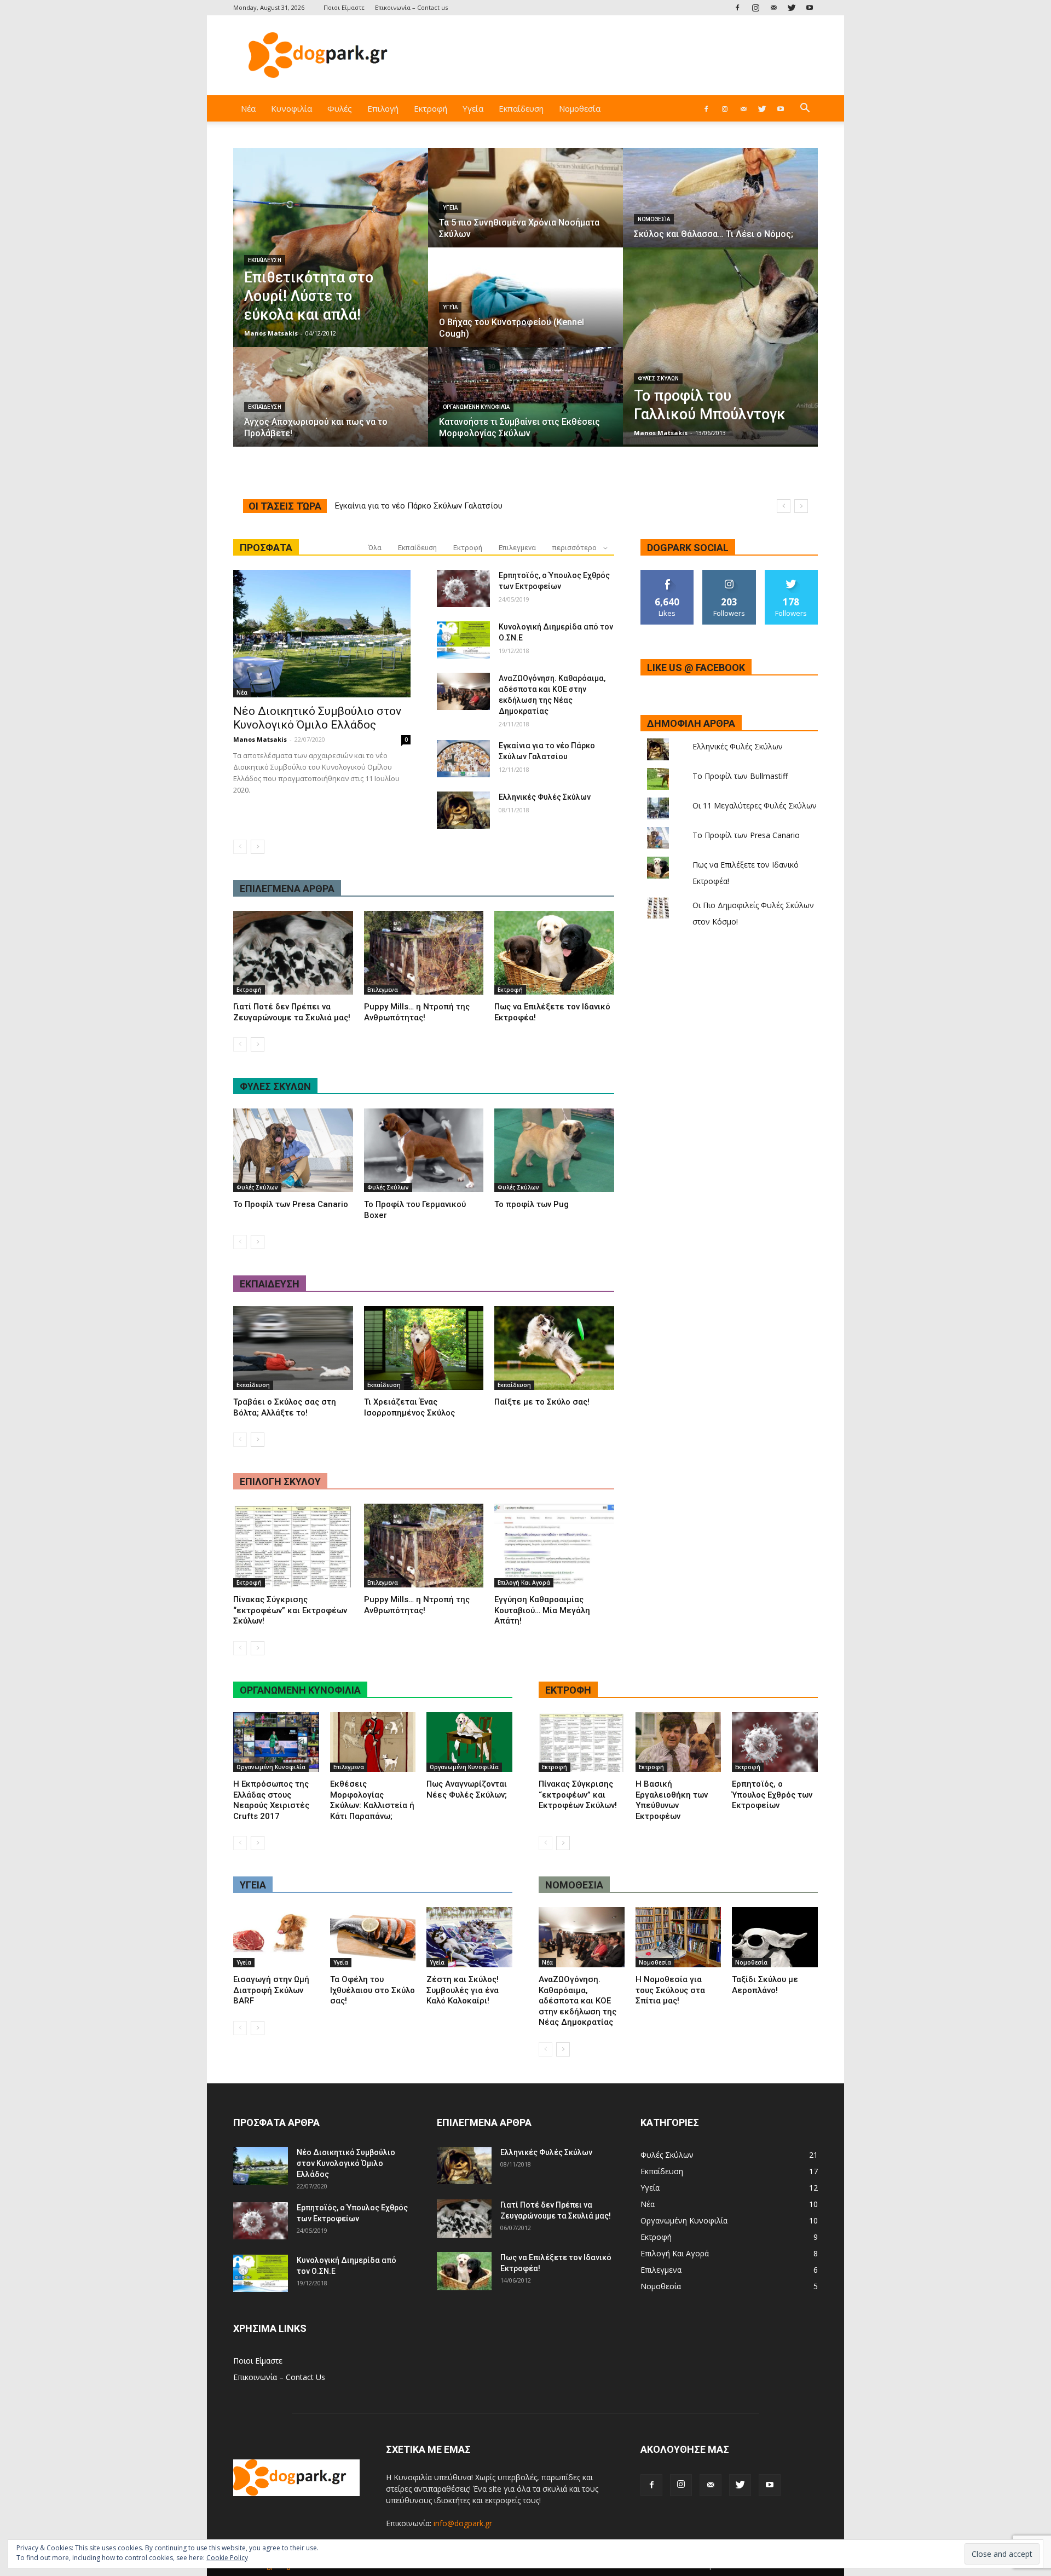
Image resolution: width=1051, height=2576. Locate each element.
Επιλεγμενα (517, 548)
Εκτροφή (431, 108)
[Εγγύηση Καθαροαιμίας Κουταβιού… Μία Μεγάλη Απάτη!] (554, 1546)
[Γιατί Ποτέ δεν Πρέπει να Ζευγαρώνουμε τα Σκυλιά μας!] (293, 953)
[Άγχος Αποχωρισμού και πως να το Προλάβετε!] (331, 407)
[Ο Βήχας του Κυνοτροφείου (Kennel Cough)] (525, 308)
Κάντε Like (667, 574)
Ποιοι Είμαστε (344, 7)
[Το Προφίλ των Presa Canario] (293, 1150)
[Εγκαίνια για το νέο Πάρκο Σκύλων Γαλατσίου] (463, 759)
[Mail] (773, 7)
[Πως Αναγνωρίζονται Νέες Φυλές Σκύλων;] (469, 1742)
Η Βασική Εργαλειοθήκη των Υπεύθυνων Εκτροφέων (672, 1800)
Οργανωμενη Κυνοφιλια (300, 1690)
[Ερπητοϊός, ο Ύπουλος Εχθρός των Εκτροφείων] (463, 588)
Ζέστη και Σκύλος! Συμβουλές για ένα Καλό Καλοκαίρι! (463, 1990)
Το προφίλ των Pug (532, 1204)
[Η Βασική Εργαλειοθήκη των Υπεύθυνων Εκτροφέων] (678, 1742)
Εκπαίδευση (521, 108)
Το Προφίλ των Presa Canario (291, 1204)
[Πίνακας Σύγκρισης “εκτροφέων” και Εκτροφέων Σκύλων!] (293, 1546)
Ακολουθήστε (729, 574)
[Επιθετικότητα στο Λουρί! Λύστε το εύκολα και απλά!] (331, 247)
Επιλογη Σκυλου (280, 1482)
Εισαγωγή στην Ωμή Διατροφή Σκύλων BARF (271, 1990)
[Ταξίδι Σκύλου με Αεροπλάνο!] (775, 1937)
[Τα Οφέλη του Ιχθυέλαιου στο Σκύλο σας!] (373, 1937)
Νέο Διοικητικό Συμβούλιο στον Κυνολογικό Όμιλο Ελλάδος (446, 506)
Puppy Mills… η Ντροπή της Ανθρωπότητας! (417, 1012)
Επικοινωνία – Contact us (411, 7)
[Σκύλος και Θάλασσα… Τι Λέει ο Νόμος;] (720, 208)
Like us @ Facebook (696, 668)
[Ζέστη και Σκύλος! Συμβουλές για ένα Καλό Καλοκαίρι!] (469, 1937)
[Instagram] (755, 7)
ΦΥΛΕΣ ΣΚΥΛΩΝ (275, 1086)
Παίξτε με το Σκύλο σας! (542, 1402)
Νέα (248, 108)
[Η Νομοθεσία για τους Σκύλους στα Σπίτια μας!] (678, 1937)
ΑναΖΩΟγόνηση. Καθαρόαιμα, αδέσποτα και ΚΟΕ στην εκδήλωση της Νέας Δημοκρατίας (578, 2001)
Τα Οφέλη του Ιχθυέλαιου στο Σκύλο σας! (373, 1990)
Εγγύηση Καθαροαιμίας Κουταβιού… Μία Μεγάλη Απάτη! (542, 1610)
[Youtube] (810, 7)
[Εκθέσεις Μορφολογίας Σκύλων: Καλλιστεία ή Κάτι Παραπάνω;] (373, 1742)
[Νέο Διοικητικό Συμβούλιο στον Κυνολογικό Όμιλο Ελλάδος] (322, 634)
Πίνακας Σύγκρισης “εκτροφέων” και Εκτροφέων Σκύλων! (290, 1610)
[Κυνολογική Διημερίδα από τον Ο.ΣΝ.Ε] (463, 640)
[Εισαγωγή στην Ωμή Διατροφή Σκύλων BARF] (276, 1937)
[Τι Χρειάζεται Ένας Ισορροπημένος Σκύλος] (424, 1348)
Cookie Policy (227, 2558)
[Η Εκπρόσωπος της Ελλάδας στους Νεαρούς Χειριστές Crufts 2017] (276, 1742)
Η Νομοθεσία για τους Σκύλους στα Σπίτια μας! (670, 1990)
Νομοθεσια (574, 1885)
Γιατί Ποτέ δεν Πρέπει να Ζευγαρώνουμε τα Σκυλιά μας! (292, 1012)
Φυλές (340, 108)
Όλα (375, 548)
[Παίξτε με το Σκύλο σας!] (554, 1348)
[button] (805, 109)
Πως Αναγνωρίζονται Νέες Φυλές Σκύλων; (467, 1789)
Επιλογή (383, 108)
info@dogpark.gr (463, 2523)
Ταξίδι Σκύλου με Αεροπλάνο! (765, 1985)
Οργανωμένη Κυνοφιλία (476, 407)
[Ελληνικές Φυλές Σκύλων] (463, 810)
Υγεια (253, 1885)
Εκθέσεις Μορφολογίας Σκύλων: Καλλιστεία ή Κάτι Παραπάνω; (372, 1800)
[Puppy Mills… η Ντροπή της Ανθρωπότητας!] (424, 953)
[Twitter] (792, 7)
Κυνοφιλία (291, 108)
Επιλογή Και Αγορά (524, 1582)
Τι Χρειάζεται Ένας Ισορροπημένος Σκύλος (409, 1407)
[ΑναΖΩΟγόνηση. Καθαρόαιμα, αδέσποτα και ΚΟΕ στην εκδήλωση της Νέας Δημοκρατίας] (463, 691)
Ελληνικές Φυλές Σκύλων (545, 797)
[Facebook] (737, 7)
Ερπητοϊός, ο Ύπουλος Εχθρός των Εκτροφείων (772, 1795)
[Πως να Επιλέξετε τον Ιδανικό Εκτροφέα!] (554, 953)
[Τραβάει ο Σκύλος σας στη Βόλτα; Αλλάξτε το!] (293, 1348)
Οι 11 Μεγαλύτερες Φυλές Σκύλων (755, 805)
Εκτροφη (568, 1690)
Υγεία (473, 108)
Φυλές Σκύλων (658, 379)
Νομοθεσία (580, 108)
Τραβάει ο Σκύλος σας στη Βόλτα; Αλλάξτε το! (285, 1407)
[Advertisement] (619, 55)
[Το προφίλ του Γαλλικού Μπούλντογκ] (720, 347)
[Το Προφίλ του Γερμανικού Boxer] (424, 1150)
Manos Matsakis (271, 333)
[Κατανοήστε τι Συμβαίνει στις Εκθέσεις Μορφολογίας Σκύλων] (525, 407)
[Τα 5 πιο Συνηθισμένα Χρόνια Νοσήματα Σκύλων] (525, 208)
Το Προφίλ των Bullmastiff (740, 776)
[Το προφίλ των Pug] (554, 1150)
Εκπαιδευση (270, 1284)
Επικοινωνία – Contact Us (279, 2377)
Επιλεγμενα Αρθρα (287, 889)
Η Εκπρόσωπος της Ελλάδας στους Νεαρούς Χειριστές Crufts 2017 (271, 1800)
